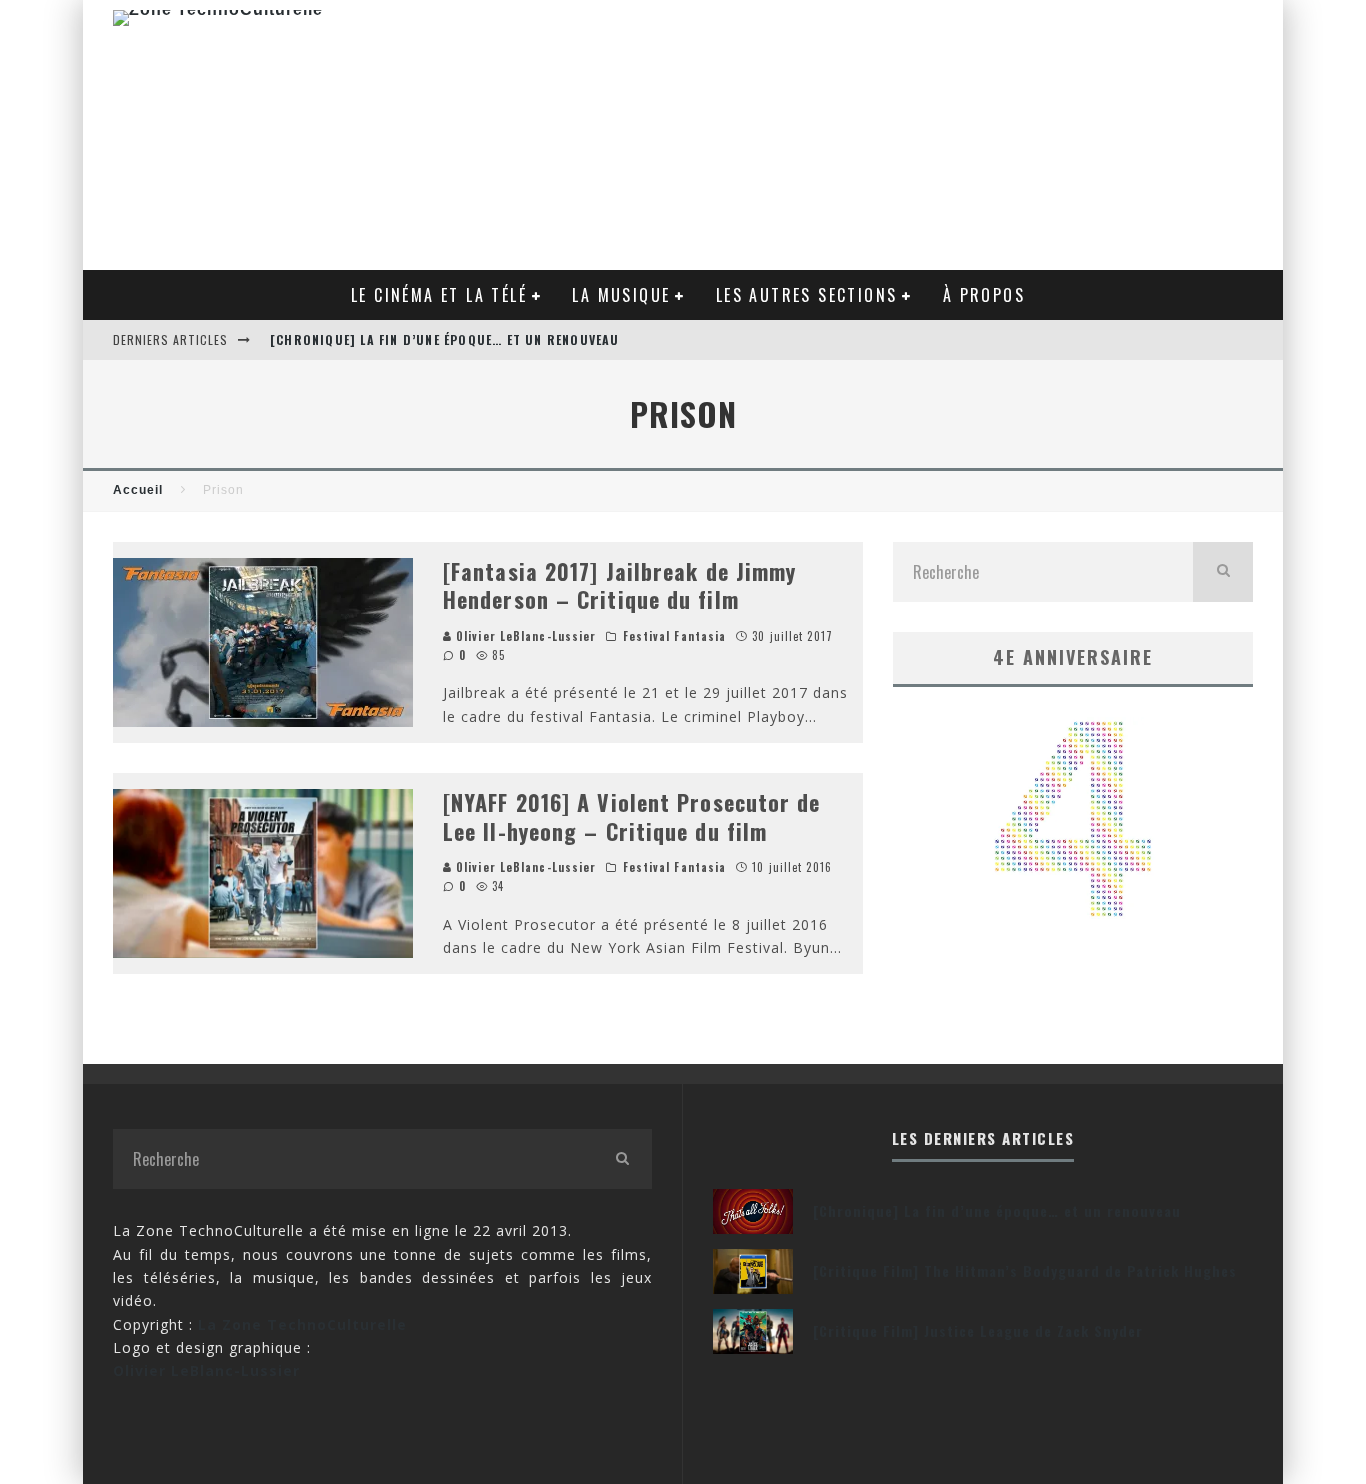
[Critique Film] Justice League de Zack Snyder (978, 1330)
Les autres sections (807, 295)
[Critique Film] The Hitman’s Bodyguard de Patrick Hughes (1025, 1270)
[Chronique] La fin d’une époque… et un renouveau (445, 339)
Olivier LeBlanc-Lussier (524, 636)
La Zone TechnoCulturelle (302, 1324)
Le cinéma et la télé (439, 295)
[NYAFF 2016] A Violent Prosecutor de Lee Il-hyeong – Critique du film (632, 816)
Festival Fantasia (675, 636)
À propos (984, 295)
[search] (1223, 572)
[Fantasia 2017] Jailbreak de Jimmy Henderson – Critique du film (619, 585)
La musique (621, 295)
